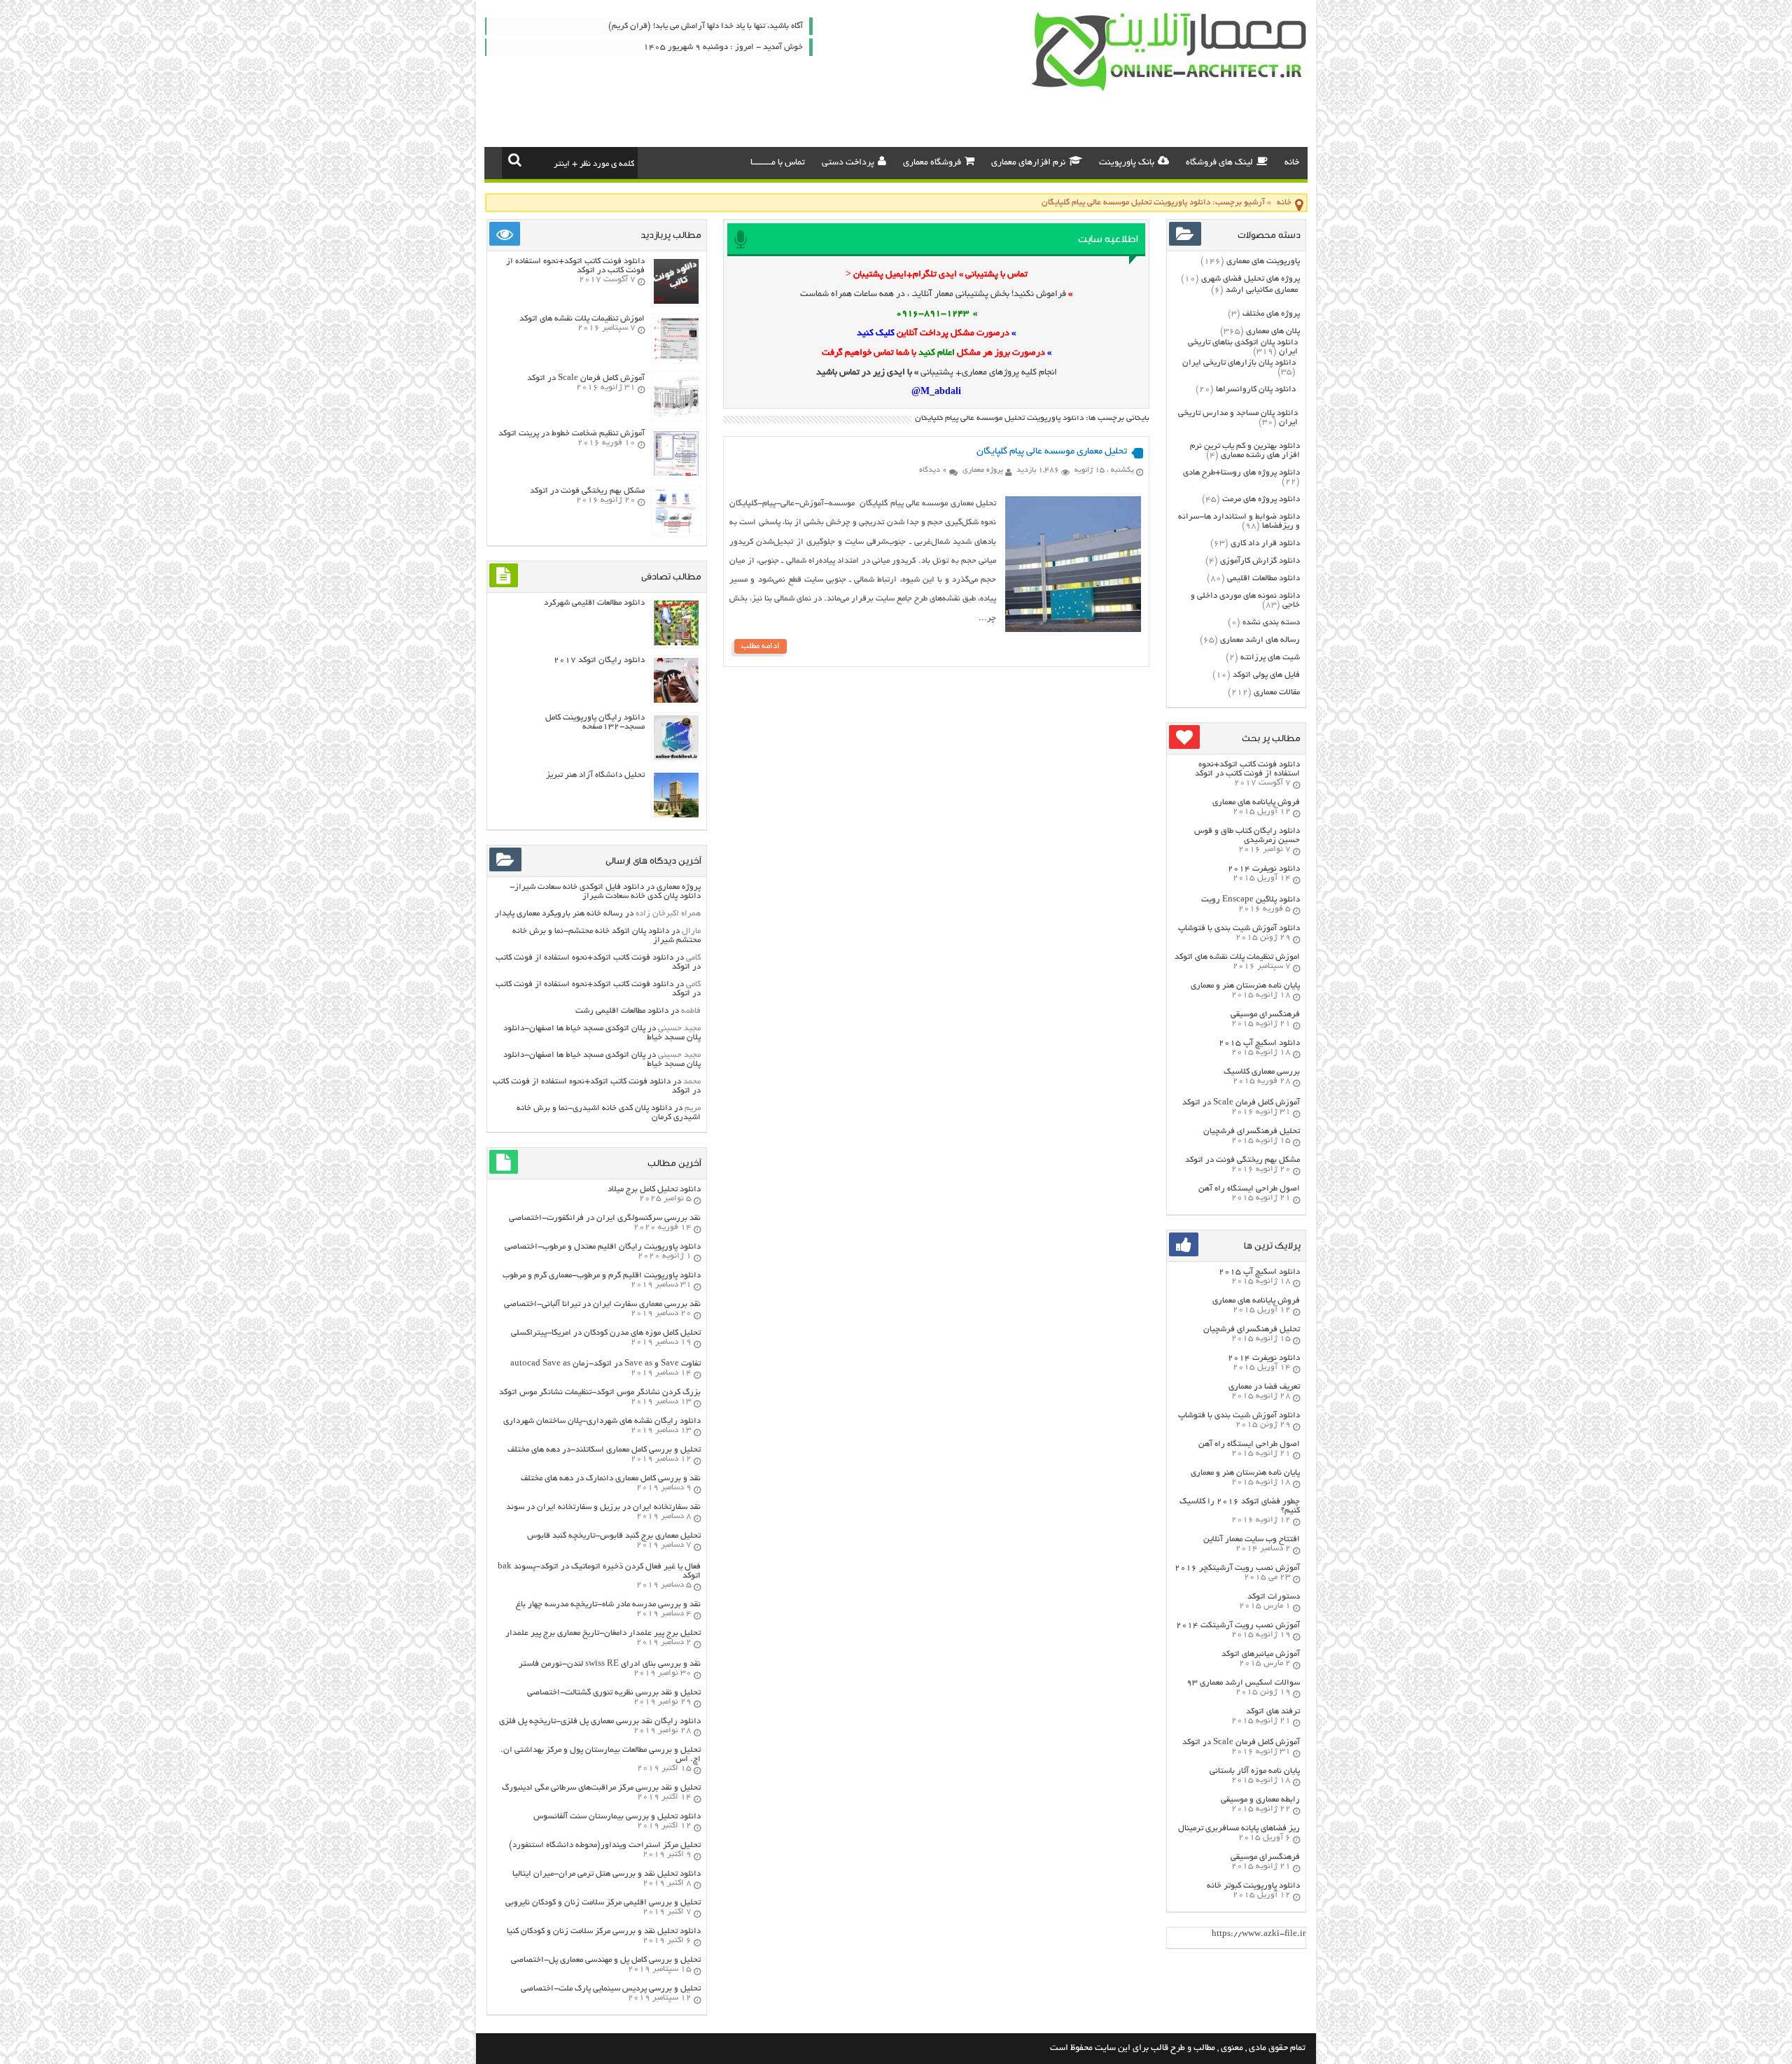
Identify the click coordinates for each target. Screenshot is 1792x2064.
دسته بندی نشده (1271, 623)
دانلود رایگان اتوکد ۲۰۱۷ (599, 660)
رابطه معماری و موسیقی (1260, 1800)
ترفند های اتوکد (1273, 1712)
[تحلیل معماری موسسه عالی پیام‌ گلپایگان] (1073, 630)
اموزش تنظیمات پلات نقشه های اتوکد (1237, 957)
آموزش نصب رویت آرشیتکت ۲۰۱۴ (1238, 1626)
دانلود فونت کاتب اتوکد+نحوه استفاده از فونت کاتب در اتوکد (1247, 769)
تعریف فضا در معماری (1264, 1387)
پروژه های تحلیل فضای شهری (1251, 279)
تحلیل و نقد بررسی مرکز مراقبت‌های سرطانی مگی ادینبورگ (601, 1788)
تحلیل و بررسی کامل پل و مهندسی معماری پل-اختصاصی (606, 1960)
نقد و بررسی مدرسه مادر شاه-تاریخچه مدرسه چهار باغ (608, 1605)
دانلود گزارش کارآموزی (1260, 561)
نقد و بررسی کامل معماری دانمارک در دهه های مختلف (611, 1479)
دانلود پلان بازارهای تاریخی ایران (1239, 363)
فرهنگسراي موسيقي (1265, 1015)
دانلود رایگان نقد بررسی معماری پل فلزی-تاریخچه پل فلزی (600, 1721)
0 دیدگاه (933, 470)
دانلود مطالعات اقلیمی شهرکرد (594, 603)
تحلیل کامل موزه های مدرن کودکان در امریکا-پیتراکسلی (606, 1333)
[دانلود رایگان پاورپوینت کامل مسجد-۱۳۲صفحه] (676, 758)
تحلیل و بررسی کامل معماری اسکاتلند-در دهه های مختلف (604, 1450)
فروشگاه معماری (932, 163)
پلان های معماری (1273, 331)
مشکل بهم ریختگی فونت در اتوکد (1242, 1160)
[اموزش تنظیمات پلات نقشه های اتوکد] (676, 359)
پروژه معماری (983, 470)
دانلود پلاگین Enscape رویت (1251, 900)
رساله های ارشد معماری (1260, 640)
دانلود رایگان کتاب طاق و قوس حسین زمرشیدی (1247, 836)
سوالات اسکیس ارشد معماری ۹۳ (1243, 1683)
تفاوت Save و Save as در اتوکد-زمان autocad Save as (605, 1364)
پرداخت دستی (848, 163)
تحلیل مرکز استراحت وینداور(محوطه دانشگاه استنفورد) (605, 1845)
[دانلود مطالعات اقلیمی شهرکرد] (676, 644)
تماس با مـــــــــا (778, 163)
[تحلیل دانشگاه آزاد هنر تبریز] (676, 816)
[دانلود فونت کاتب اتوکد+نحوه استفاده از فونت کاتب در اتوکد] (676, 302)
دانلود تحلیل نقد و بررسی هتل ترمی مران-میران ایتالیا (607, 1874)
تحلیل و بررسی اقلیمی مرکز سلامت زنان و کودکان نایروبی (603, 1903)
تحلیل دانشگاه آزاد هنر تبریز (595, 775)
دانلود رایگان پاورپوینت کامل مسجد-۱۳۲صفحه (595, 722)
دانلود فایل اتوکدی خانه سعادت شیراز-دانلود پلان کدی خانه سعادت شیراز (605, 892)
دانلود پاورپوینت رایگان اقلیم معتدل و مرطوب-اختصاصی (603, 1247)
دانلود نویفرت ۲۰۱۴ (1264, 869)
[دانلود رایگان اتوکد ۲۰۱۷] (676, 701)
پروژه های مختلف (1271, 314)
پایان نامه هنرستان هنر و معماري (1245, 986)
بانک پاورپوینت (1127, 163)
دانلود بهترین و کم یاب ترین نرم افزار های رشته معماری (1245, 451)
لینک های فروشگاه (1219, 163)
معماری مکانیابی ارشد (1262, 290)
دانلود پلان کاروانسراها (1256, 389)
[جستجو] (515, 160)
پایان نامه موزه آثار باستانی (1255, 1771)
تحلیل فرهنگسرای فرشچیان (1252, 1131)
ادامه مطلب (761, 646)
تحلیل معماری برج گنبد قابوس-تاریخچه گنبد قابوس (614, 1536)
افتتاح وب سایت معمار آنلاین (1252, 1539)
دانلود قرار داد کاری (1265, 543)
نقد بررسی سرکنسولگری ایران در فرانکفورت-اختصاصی (605, 1218)
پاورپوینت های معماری (1263, 261)
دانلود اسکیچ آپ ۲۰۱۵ (1259, 1043)
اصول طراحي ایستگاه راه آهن (1249, 1189)
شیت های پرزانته (1270, 658)
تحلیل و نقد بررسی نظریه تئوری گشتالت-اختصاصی (614, 1693)
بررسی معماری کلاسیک (1262, 1072)
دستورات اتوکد (1274, 1597)
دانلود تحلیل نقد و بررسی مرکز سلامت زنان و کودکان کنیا (604, 1931)
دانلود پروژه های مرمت (1261, 499)
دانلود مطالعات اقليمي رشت (622, 1011)
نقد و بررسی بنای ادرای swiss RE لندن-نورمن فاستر (610, 1664)
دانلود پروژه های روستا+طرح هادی (1241, 473)
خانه (1292, 163)
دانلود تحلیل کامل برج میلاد (654, 1189)
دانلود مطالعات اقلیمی (1263, 578)
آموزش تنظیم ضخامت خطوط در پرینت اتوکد (572, 434)
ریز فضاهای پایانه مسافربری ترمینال (1239, 1828)
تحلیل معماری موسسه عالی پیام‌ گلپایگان (1052, 452)
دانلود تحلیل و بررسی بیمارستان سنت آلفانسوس (617, 1817)
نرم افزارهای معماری (1028, 163)
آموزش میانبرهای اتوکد (1261, 1654)
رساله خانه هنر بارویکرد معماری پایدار (559, 914)
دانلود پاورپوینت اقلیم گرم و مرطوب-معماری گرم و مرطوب (602, 1276)
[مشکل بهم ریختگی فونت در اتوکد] (676, 532)
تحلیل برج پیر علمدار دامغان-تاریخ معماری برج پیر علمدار (603, 1633)
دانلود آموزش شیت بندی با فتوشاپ (1239, 928)
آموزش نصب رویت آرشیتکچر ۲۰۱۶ (1237, 1568)
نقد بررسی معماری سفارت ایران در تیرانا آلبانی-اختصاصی (602, 1304)
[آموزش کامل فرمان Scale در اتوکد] (676, 417)
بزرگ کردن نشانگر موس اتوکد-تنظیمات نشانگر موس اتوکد (600, 1392)
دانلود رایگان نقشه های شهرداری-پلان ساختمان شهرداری (602, 1421)
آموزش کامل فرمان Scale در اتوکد (1241, 1103)
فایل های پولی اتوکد (1266, 675)
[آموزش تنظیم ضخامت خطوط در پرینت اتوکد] (676, 474)
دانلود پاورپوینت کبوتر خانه (1253, 1886)
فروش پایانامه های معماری (1256, 802)
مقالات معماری (1277, 693)
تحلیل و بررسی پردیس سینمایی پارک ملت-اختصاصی (611, 1989)
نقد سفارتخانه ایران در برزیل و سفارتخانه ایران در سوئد (603, 1507)
